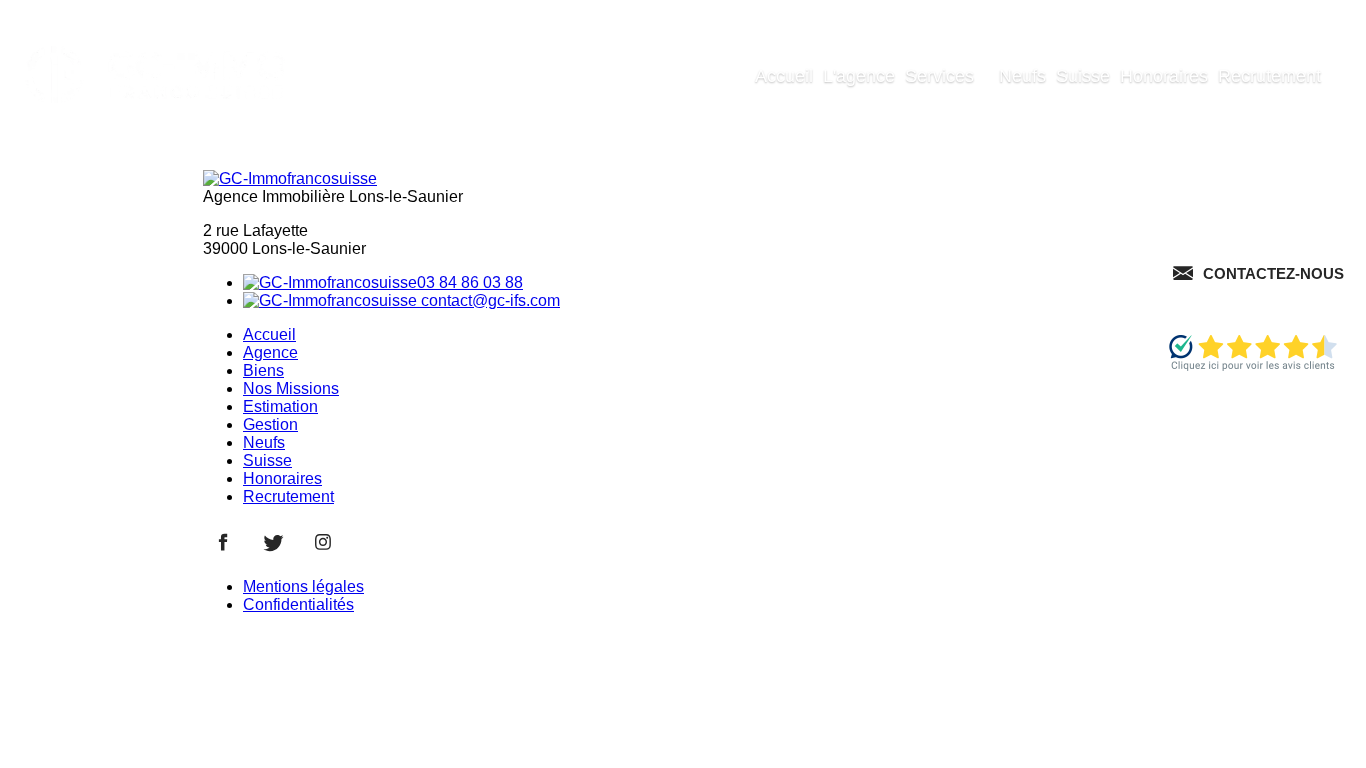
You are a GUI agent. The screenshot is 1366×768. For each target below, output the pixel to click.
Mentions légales (303, 586)
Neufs (1022, 76)
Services (939, 76)
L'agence (859, 76)
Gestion (270, 424)
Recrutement (1269, 76)
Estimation (280, 406)
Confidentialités (298, 604)
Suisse (1083, 76)
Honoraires (1164, 76)
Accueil (784, 76)
